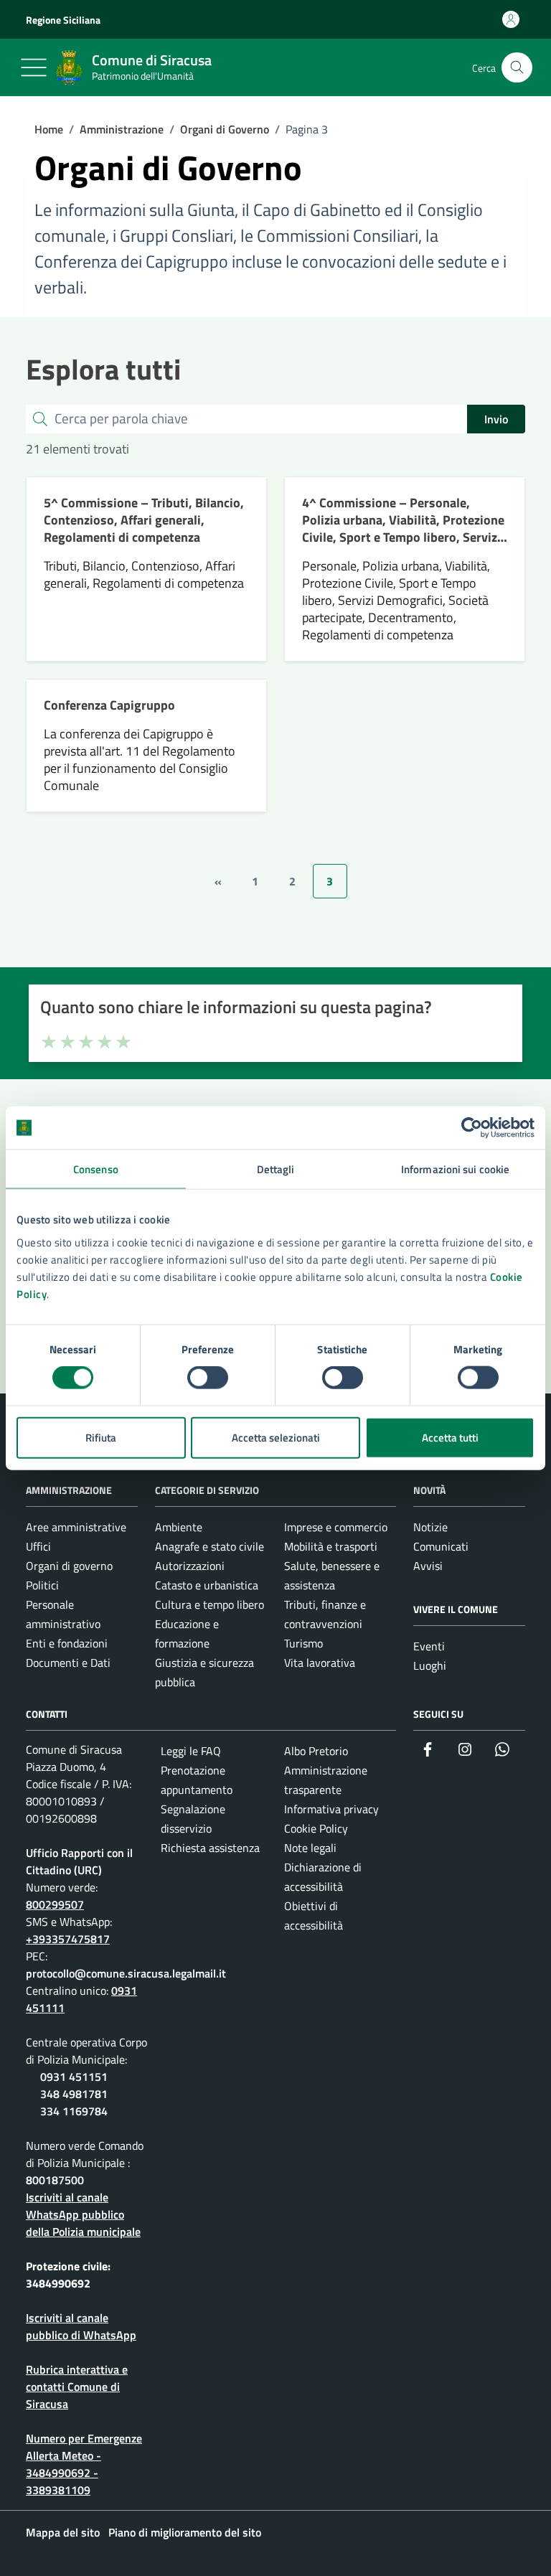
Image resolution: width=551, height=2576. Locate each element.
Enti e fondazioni (67, 1643)
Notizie (430, 1527)
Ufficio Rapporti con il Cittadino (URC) (79, 1861)
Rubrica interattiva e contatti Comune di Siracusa (77, 2387)
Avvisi (428, 1566)
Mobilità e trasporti (331, 1546)
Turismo (303, 1643)
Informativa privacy (331, 1809)
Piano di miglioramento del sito (185, 2532)
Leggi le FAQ (191, 1751)
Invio (496, 419)
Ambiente (179, 1527)
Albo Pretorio (316, 1751)
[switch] (208, 1378)
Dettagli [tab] (276, 1169)
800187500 (55, 2180)
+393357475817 (68, 1939)
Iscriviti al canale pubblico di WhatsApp (81, 2326)
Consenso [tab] (96, 1169)
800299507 (55, 1904)
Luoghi (430, 1665)
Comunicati (441, 1546)
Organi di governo (69, 1566)
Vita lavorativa (320, 1663)
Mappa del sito (63, 2532)
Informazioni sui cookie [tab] (455, 1169)
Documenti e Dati (68, 1663)
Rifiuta (101, 1437)
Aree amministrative (76, 1527)
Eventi (429, 1646)
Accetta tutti (450, 1437)
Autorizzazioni (190, 1566)
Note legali (310, 1848)
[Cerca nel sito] (517, 68)
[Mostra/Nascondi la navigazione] (34, 67)
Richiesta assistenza (210, 1848)
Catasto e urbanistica (207, 1585)
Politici (42, 1585)
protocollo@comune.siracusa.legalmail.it (126, 1973)
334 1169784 (74, 2111)
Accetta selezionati (276, 1437)
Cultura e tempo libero (209, 1604)
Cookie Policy (316, 1828)
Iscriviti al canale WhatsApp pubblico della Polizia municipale (83, 2214)
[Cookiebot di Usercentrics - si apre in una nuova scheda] (472, 1128)
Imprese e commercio (336, 1527)
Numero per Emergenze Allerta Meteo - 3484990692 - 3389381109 (84, 2464)
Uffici (38, 1546)
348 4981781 (74, 2094)
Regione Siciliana (63, 20)
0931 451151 (74, 2077)
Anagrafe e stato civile (209, 1546)
